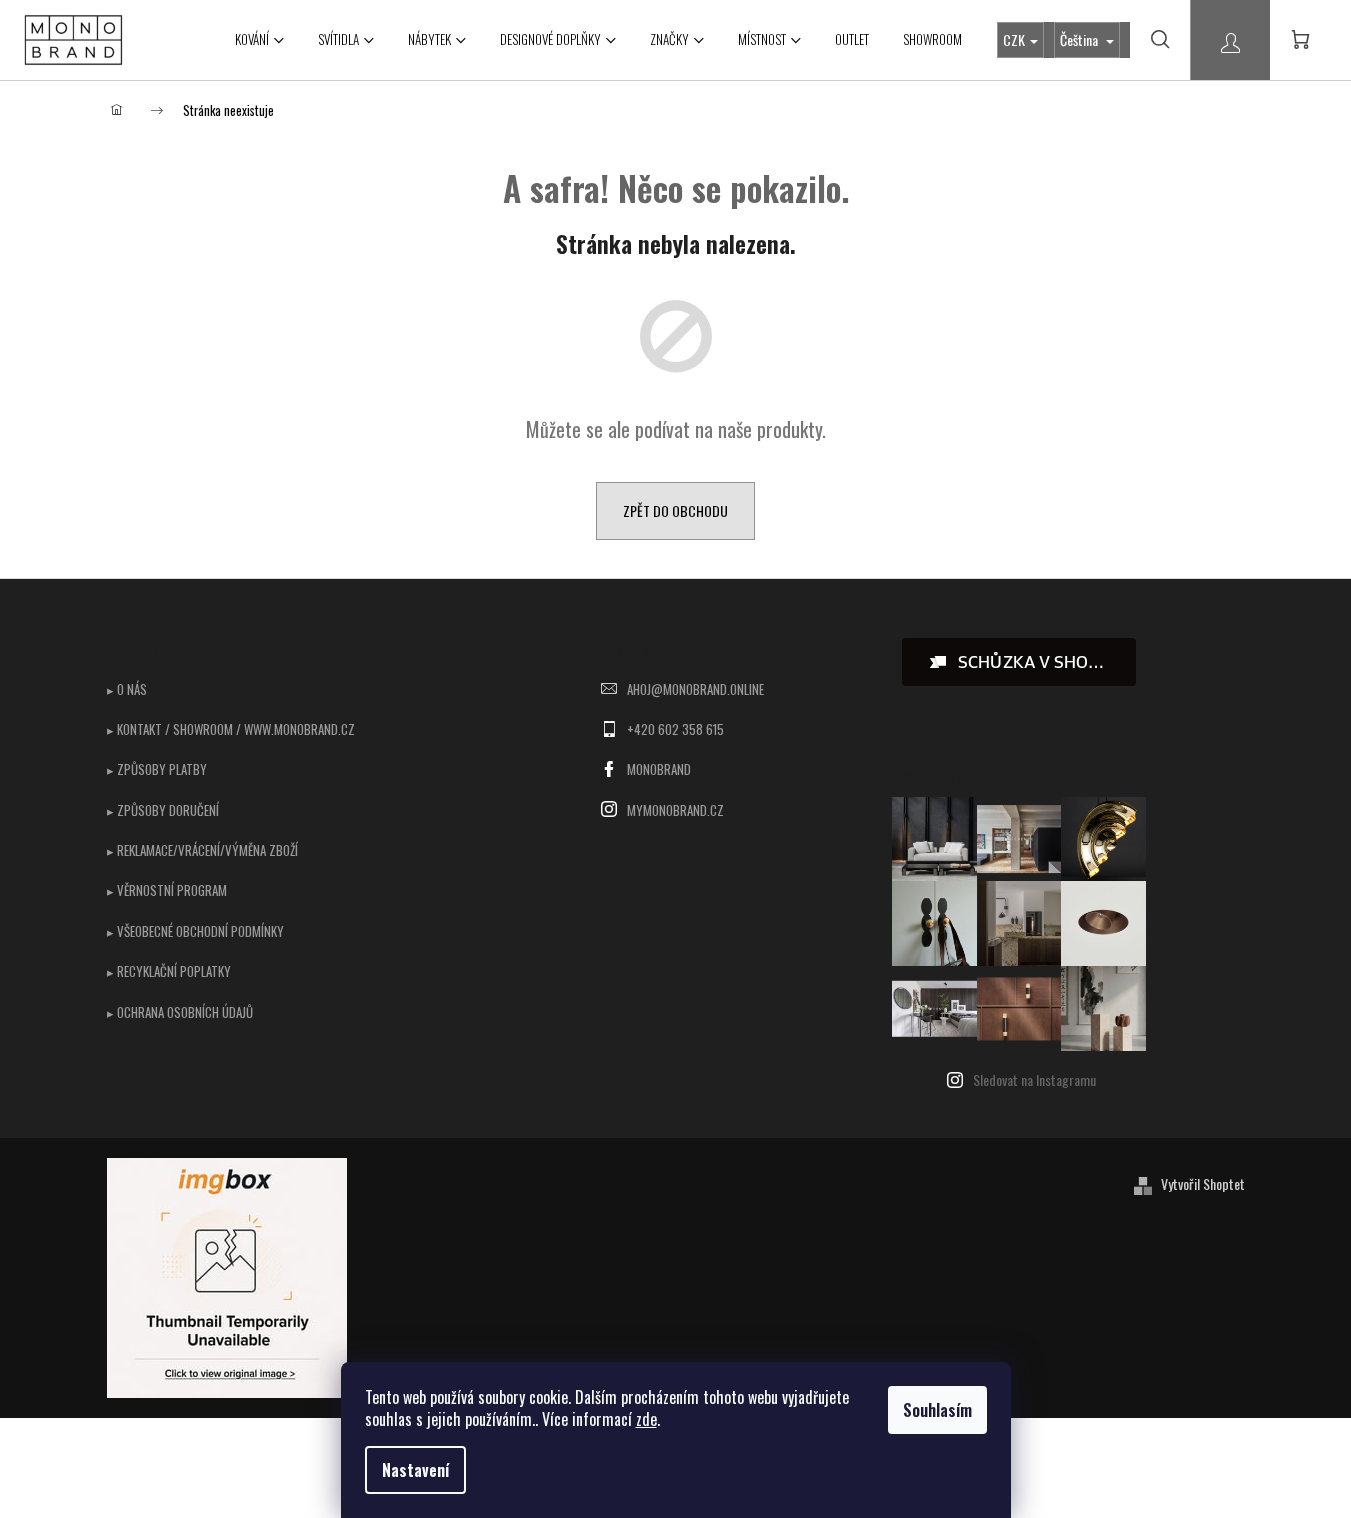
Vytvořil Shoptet (1203, 1183)
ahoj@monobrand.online (695, 689)
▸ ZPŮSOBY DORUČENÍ (163, 810)
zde (646, 1419)
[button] (1019, 662)
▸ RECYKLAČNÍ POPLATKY (169, 971)
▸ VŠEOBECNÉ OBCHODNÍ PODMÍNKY (195, 931)
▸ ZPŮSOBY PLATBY (157, 769)
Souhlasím (937, 1410)
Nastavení (415, 1470)
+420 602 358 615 (675, 729)
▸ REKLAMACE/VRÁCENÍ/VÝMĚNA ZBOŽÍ (202, 850)
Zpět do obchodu (675, 510)
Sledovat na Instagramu (1034, 1079)
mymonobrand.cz (675, 810)
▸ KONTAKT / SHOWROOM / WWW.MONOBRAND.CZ (231, 729)
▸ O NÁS (127, 689)
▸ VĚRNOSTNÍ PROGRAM (167, 890)
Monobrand (659, 769)
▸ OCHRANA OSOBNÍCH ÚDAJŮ (180, 1012)
